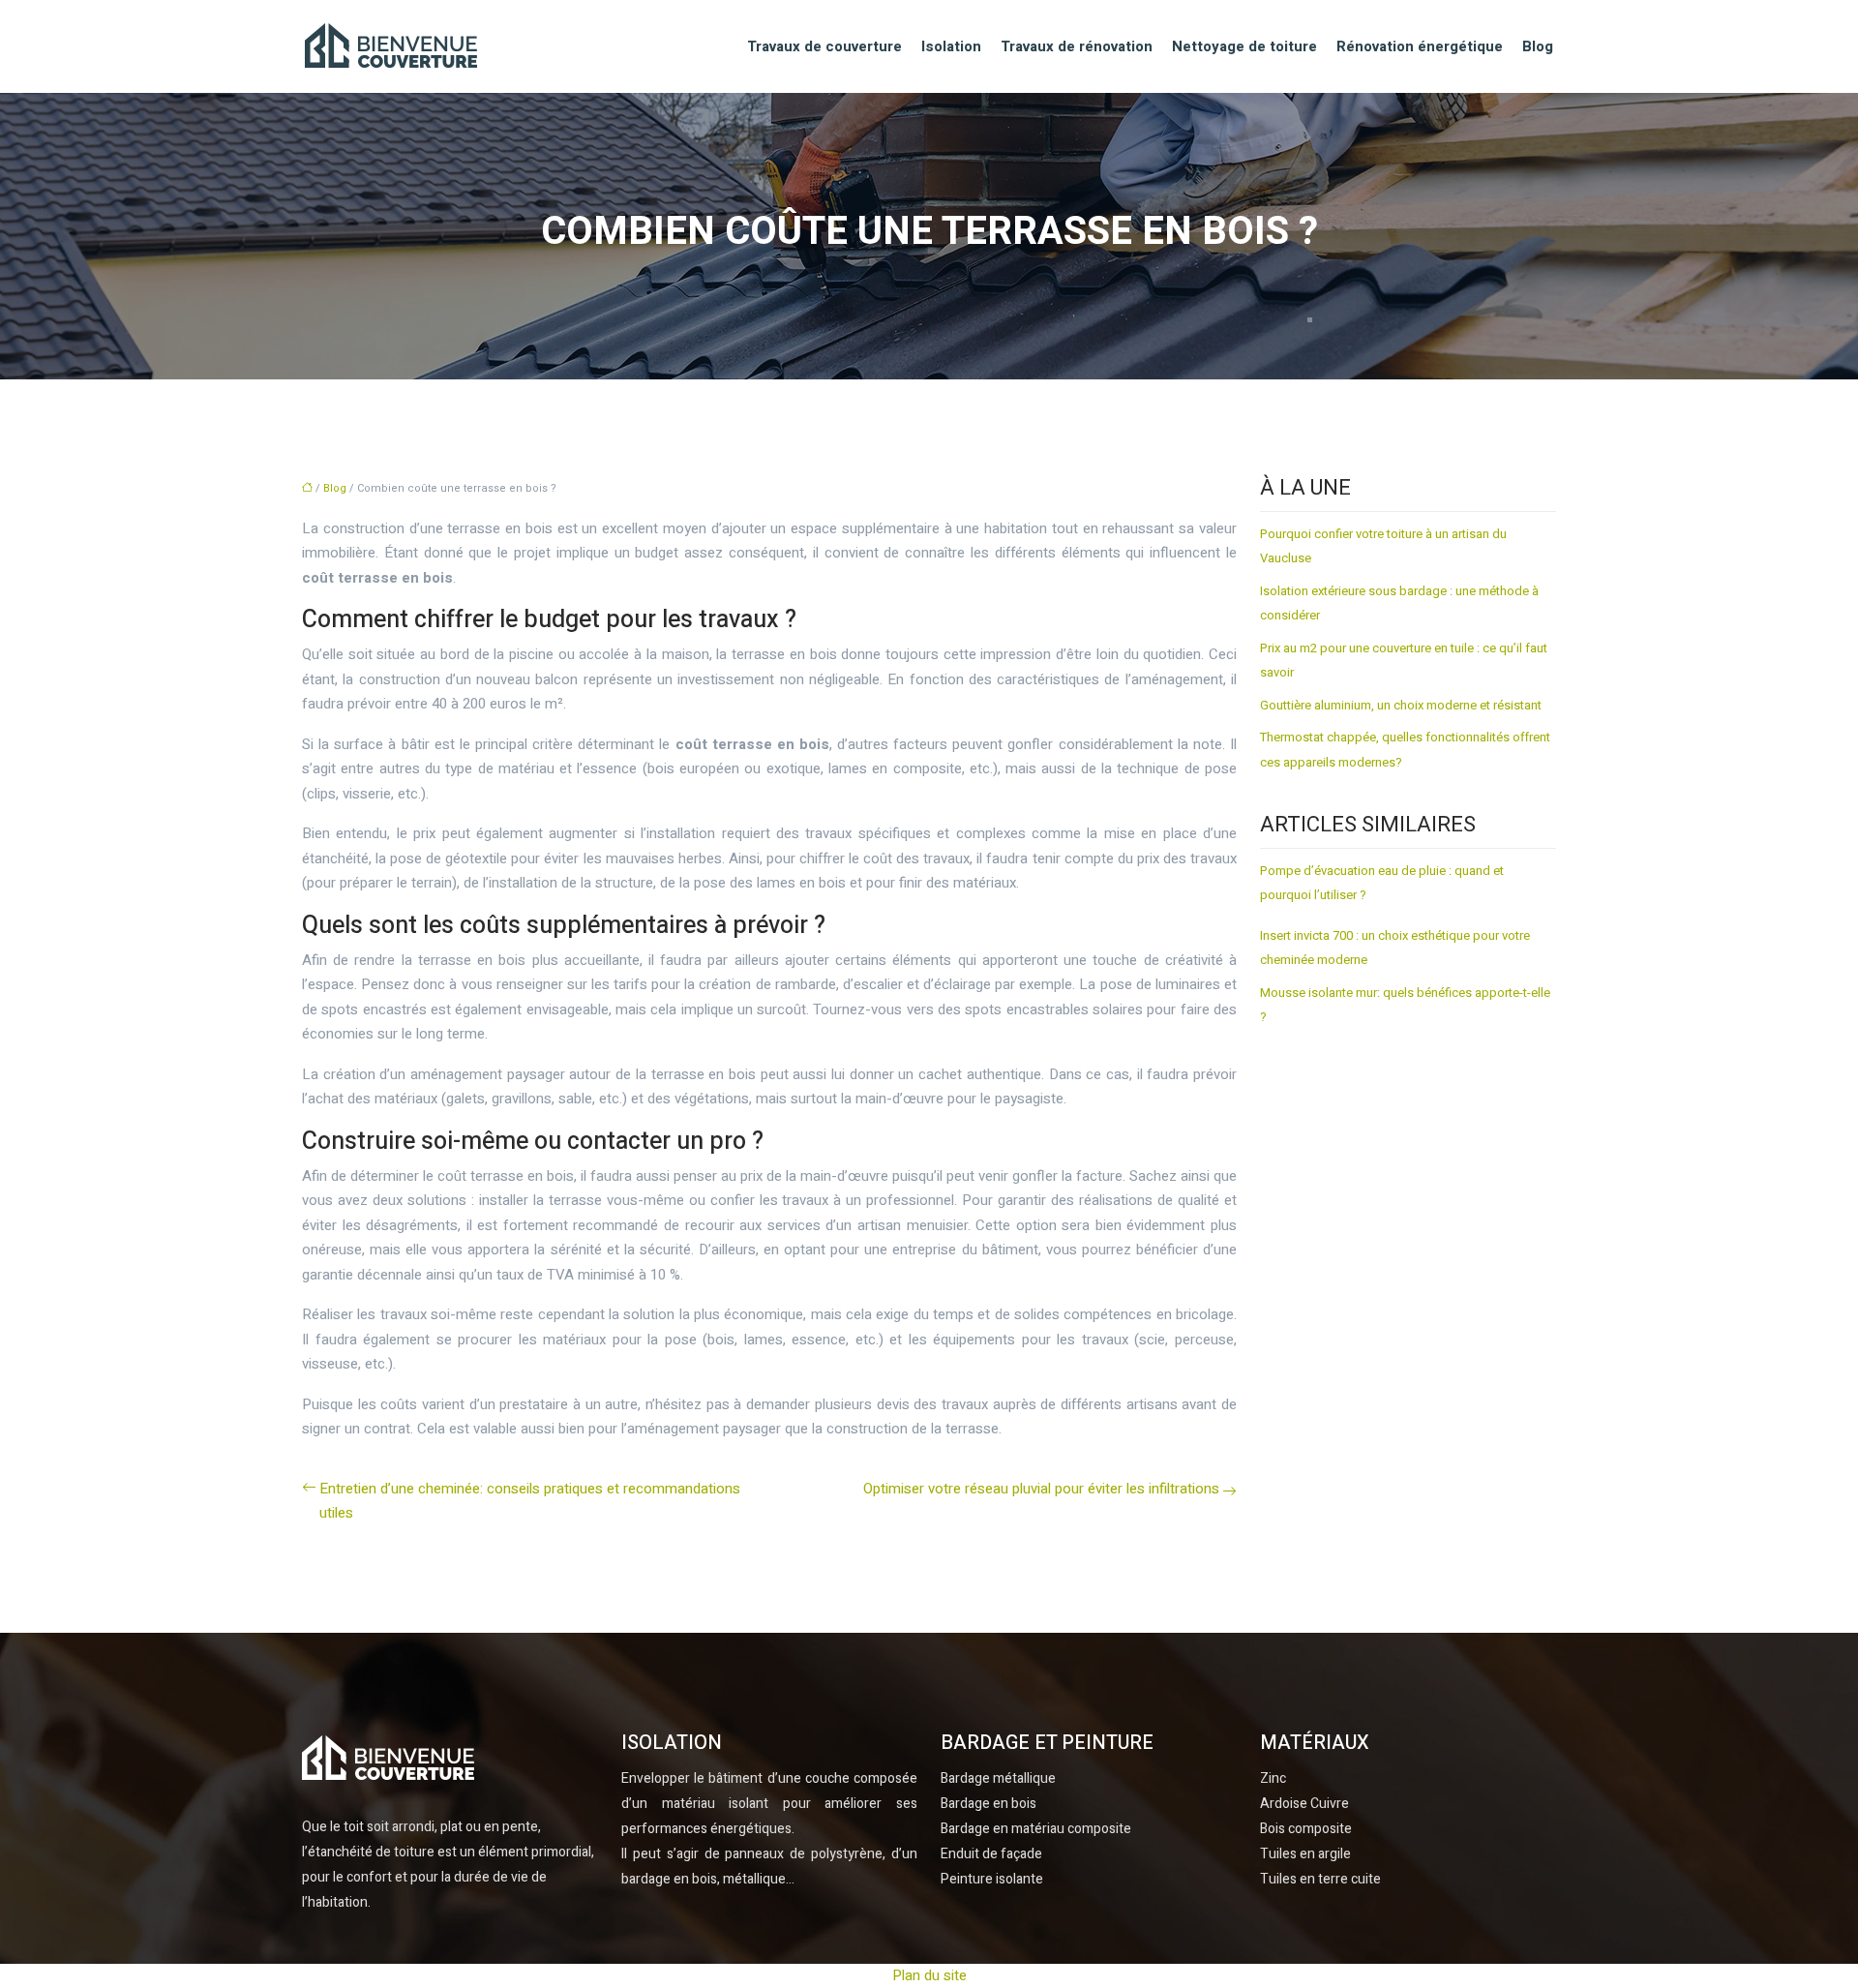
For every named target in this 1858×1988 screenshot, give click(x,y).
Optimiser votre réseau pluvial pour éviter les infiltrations (1041, 1489)
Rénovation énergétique (1420, 46)
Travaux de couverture (824, 46)
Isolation (951, 46)
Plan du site (929, 1975)
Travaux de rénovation (1077, 46)
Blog (1538, 46)
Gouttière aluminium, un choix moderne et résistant (1401, 705)
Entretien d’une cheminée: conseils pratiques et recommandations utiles (530, 1501)
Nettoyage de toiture (1244, 46)
